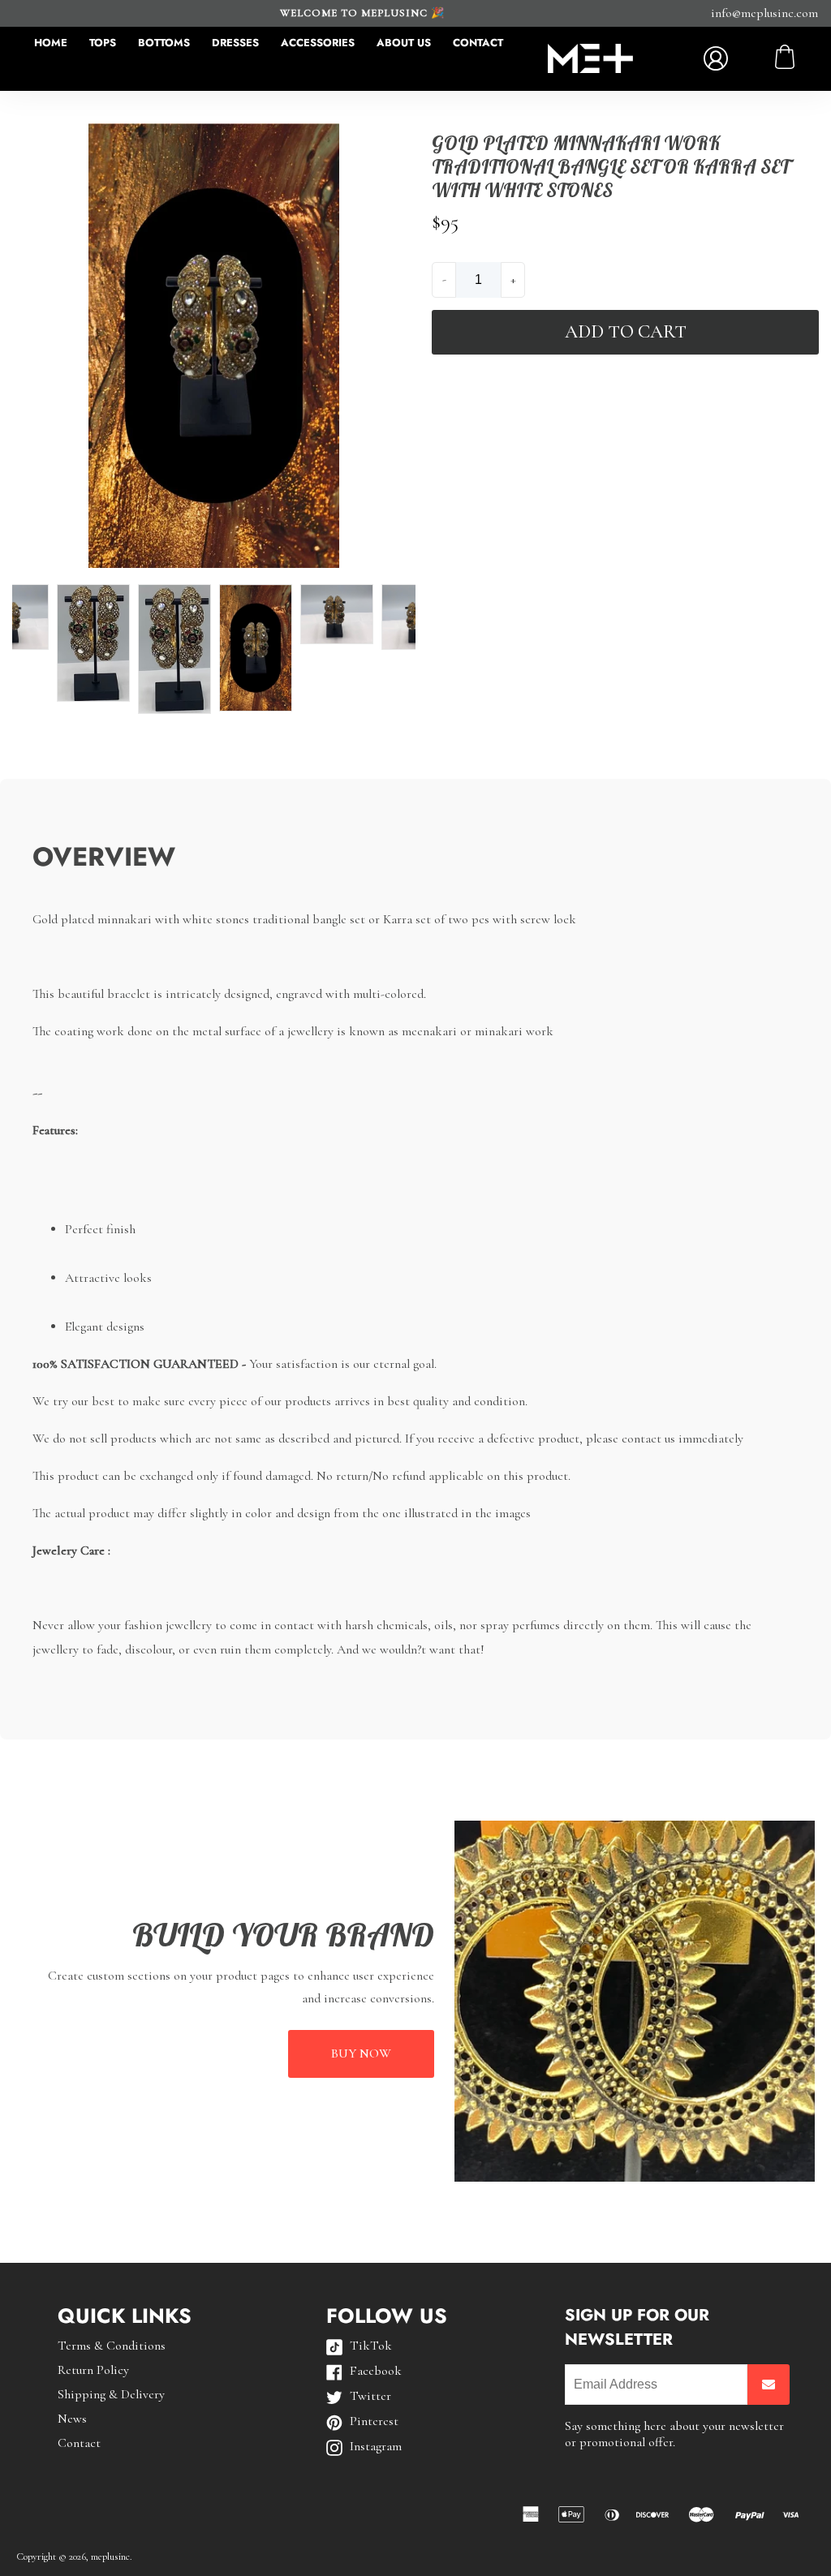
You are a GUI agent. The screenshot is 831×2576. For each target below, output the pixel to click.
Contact (478, 43)
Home (51, 43)
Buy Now (361, 2053)
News (72, 2419)
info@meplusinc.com (764, 13)
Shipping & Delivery (111, 2394)
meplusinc (110, 2557)
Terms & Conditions (112, 2346)
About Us (404, 43)
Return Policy (93, 2370)
